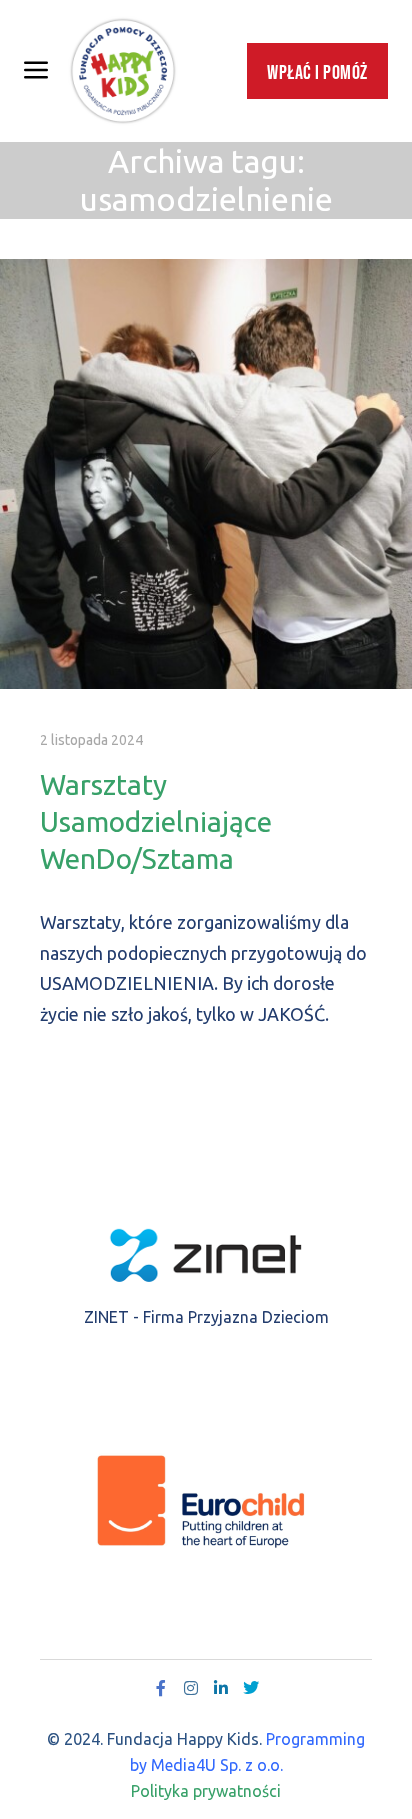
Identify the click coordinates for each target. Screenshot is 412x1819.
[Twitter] (251, 1688)
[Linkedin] (221, 1688)
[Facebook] (161, 1688)
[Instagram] (191, 1688)
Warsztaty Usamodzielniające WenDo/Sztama (156, 821)
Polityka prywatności (206, 1791)
